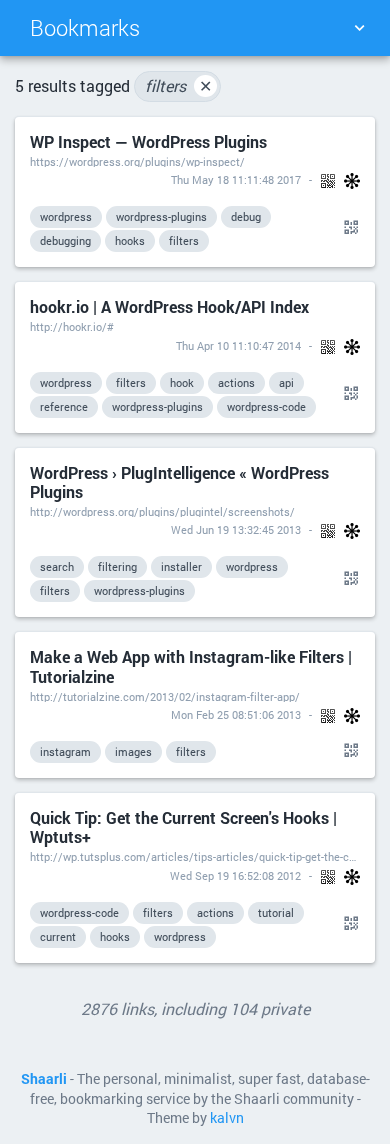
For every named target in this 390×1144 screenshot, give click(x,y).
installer (181, 566)
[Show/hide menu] (359, 28)
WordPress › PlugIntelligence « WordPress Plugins (179, 482)
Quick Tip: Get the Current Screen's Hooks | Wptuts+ (183, 827)
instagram (65, 751)
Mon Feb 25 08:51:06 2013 (236, 714)
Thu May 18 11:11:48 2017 (236, 179)
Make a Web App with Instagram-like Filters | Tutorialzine (191, 666)
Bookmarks (85, 27)
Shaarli (44, 1079)
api (286, 382)
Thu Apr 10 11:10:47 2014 (238, 345)
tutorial (276, 912)
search (57, 566)
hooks (130, 240)
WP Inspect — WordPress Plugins (148, 141)
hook (182, 382)
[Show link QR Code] (348, 228)
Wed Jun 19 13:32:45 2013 (236, 529)
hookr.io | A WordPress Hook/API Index (169, 306)
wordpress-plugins (161, 216)
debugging (65, 240)
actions (236, 382)
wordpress (66, 216)
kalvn (227, 1118)
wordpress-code (266, 406)
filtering (117, 566)
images (133, 751)
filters (178, 85)
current (58, 936)
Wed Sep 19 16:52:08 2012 (235, 875)
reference (64, 406)
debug (246, 216)
